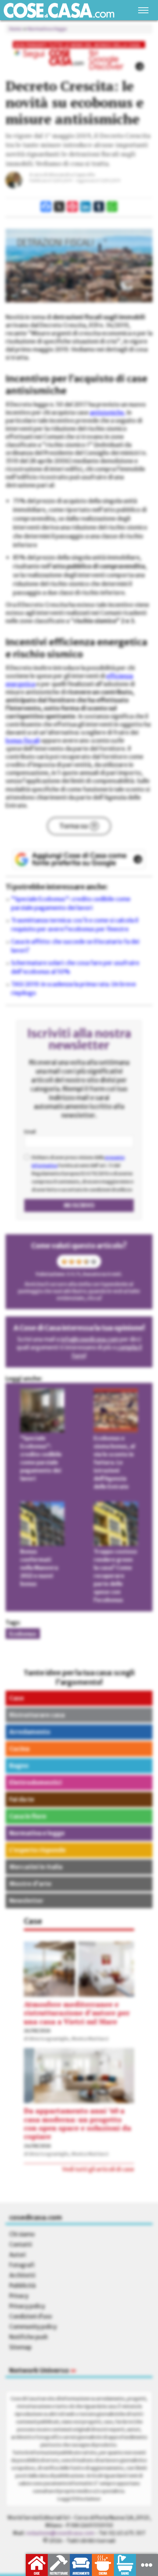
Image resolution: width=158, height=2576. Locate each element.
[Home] (59, 10)
